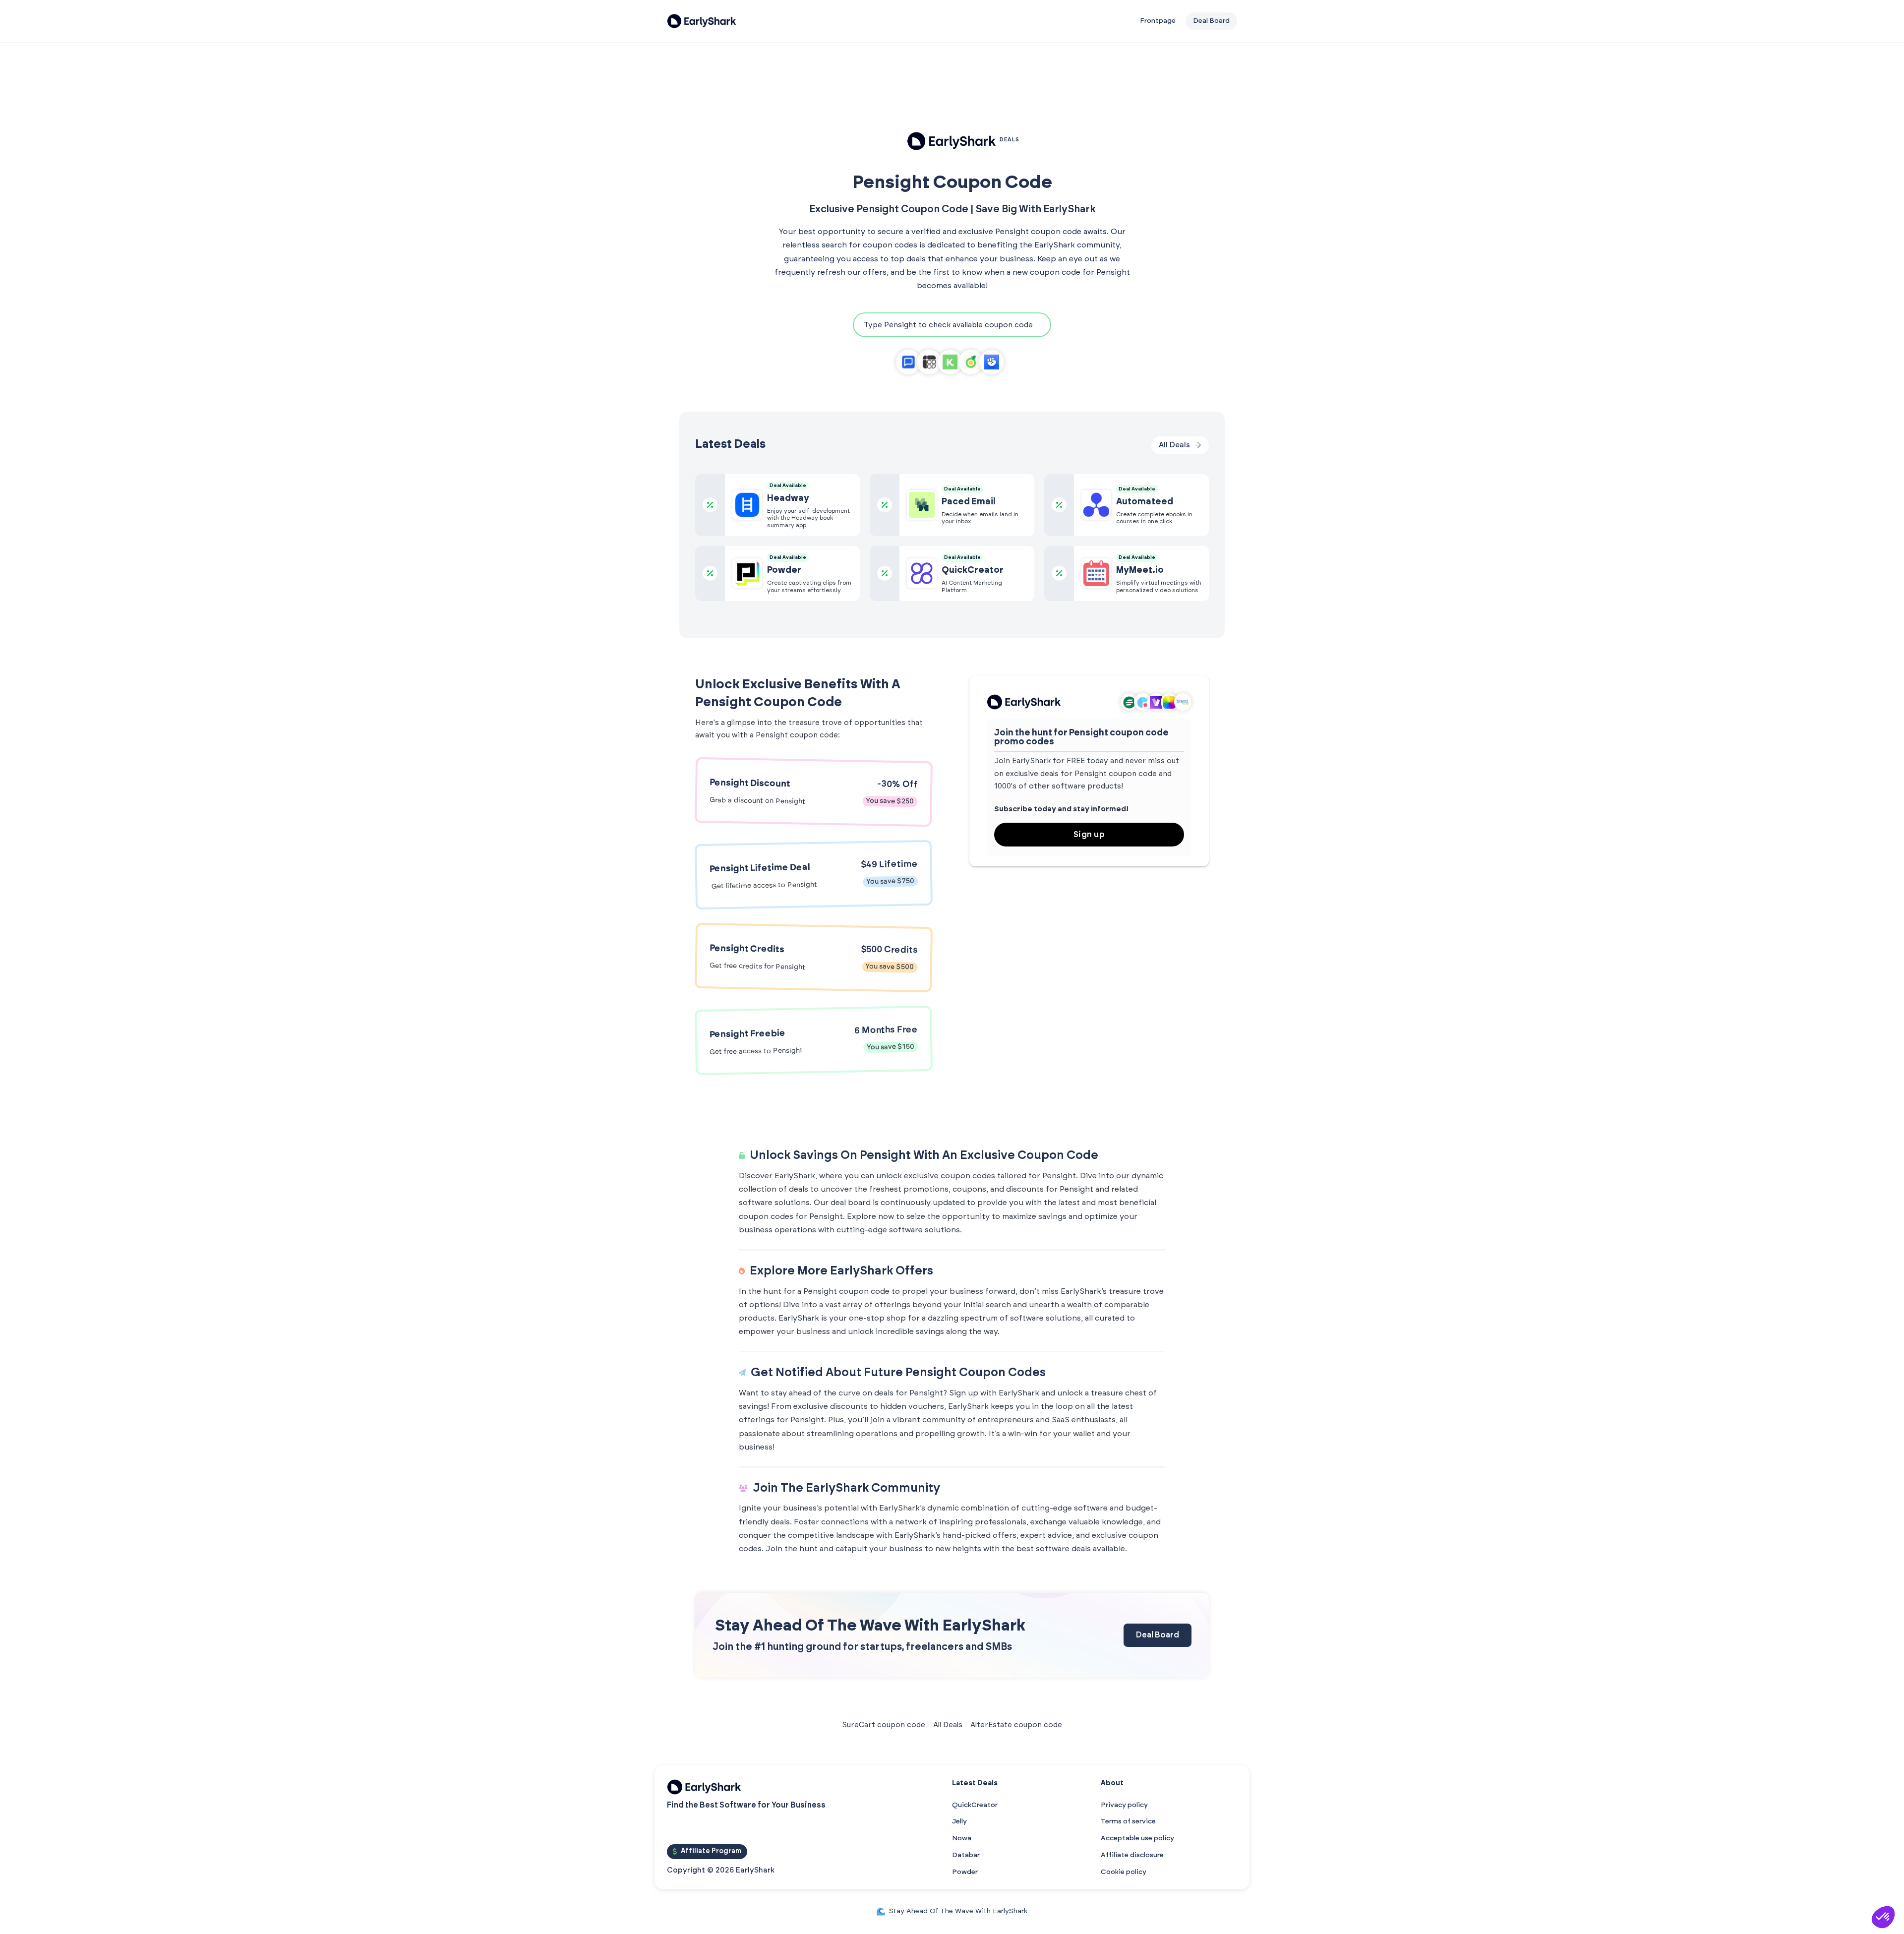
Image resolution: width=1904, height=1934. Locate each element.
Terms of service (1128, 1821)
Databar (966, 1855)
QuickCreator (975, 1805)
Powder (965, 1872)
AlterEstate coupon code (1016, 1725)
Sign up (1089, 835)
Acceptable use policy (1137, 1838)
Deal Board (1158, 1635)
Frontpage (1158, 21)
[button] (1883, 1917)
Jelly (959, 1821)
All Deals (948, 1725)
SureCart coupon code (884, 1725)
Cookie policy (1124, 1872)
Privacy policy (1124, 1805)
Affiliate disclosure (1132, 1855)
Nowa (962, 1838)
